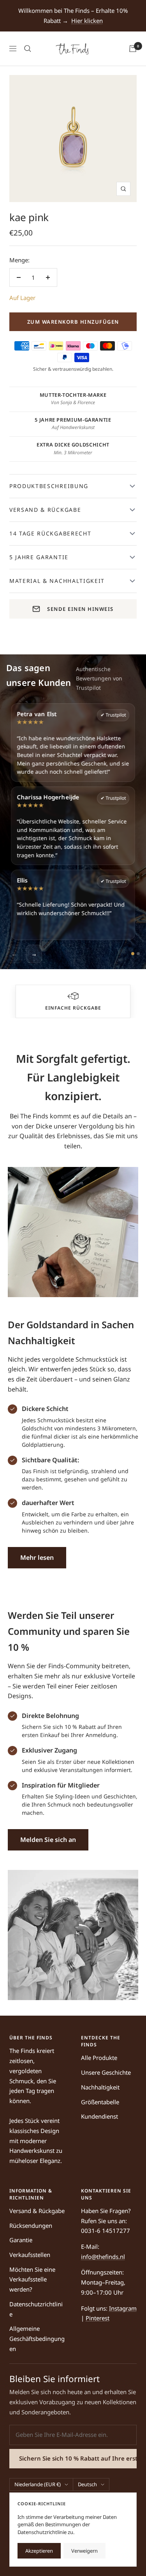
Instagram (123, 2308)
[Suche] (28, 49)
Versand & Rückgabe (37, 2211)
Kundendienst (99, 2116)
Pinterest (98, 2318)
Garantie (21, 2240)
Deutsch (87, 2484)
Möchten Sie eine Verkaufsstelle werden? (32, 2279)
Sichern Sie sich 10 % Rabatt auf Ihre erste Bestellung (78, 2458)
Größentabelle (100, 2102)
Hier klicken (87, 21)
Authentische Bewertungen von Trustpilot (99, 678)
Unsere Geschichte (106, 2072)
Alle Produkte (99, 2058)
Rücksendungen (31, 2225)
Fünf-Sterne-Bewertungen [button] (73, 1008)
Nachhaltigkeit (100, 2087)
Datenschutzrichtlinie (36, 2309)
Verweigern (84, 2551)
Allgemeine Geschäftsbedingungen (37, 2338)
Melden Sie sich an (48, 1840)
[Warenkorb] (133, 49)
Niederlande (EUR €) (38, 2484)
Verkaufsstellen (30, 2255)
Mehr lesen (37, 1557)
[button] (73, 996)
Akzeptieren (39, 2551)
